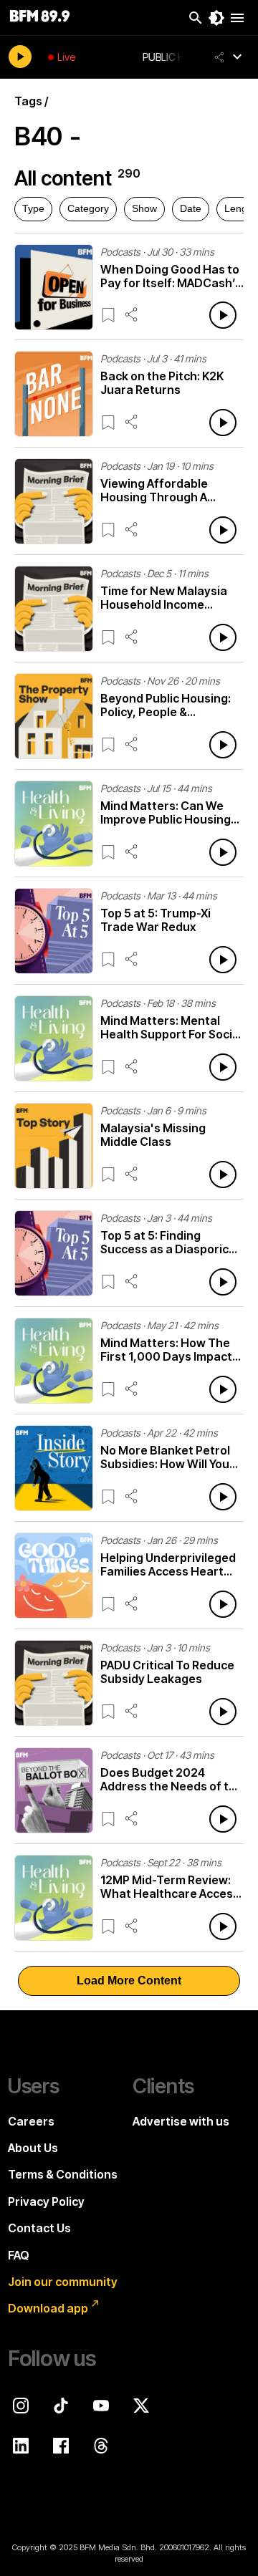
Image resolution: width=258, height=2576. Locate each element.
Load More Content (129, 1981)
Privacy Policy (46, 2201)
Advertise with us (181, 2121)
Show (144, 208)
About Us (33, 2148)
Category (88, 208)
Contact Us (39, 2228)
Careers (31, 2121)
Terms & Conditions (63, 2174)
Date (191, 208)
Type (33, 208)
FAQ (19, 2255)
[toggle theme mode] (216, 18)
